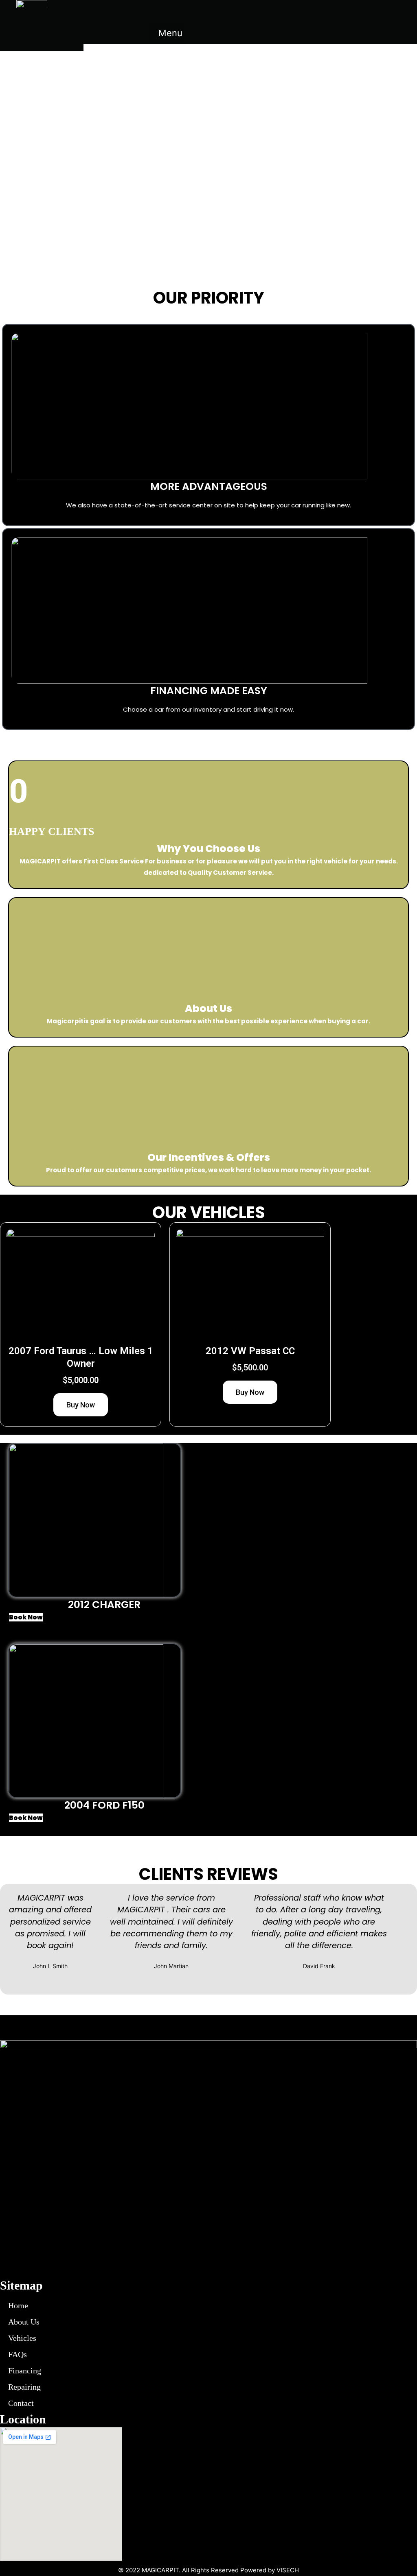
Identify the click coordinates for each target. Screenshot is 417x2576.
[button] (167, 33)
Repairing (24, 2387)
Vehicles (22, 2338)
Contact (21, 2403)
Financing (25, 2371)
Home (18, 2305)
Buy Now (81, 1405)
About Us (24, 2322)
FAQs (18, 2354)
